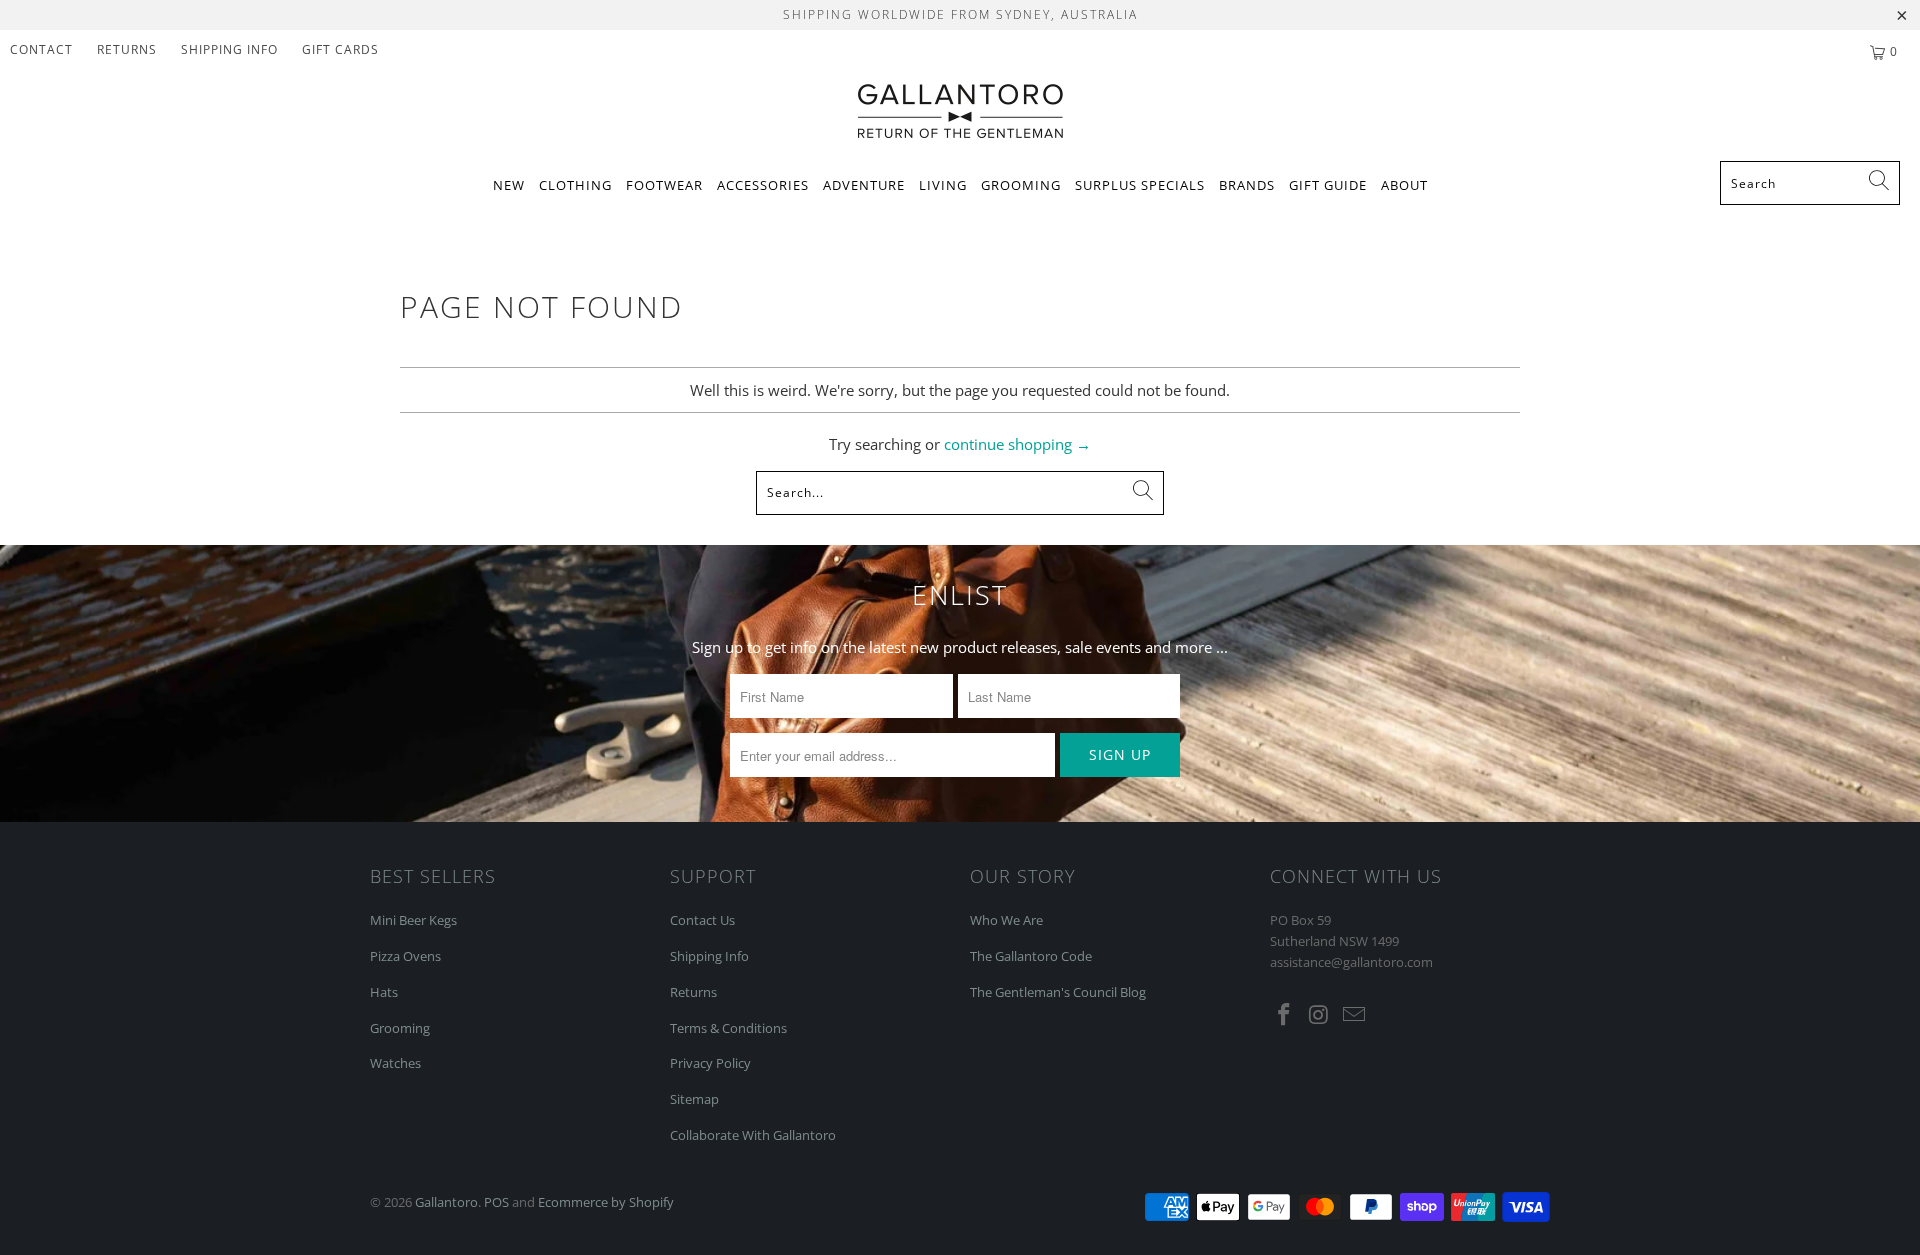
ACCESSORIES (763, 185)
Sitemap (694, 1099)
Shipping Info (709, 956)
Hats (384, 992)
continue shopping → (1017, 444)
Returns (127, 49)
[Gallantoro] (960, 112)
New (509, 185)
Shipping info (229, 49)
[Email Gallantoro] (1354, 1015)
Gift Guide (1328, 185)
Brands (1247, 185)
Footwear (664, 185)
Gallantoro (446, 1202)
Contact (41, 49)
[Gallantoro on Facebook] (1285, 1015)
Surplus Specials (1140, 185)
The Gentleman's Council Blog (1058, 992)
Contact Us (702, 920)
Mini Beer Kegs (413, 920)
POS (496, 1202)
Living (943, 185)
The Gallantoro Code (1031, 956)
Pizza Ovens (405, 956)
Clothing (575, 185)
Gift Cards (340, 49)
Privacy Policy (710, 1063)
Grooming (1021, 185)
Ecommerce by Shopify (606, 1202)
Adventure (864, 185)
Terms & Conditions (728, 1028)
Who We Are (1006, 920)
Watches (395, 1063)
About (1404, 185)
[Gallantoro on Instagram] (1320, 1015)
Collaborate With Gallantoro (753, 1135)
